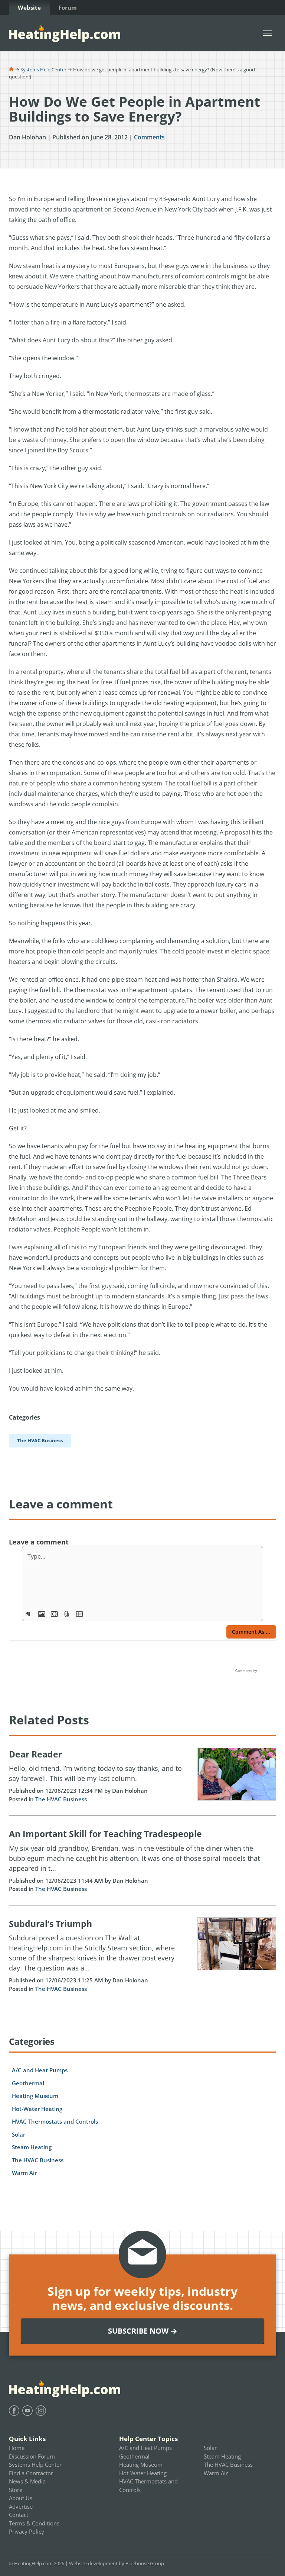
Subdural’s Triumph (50, 1924)
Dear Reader (35, 1754)
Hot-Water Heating (37, 2109)
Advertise (21, 2506)
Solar (19, 2134)
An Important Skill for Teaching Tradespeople (105, 1834)
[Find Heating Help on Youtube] (27, 2411)
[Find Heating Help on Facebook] (14, 2411)
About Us (21, 2498)
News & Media (27, 2481)
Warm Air (24, 2173)
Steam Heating (32, 2147)
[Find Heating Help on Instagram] (41, 2411)
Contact (19, 2515)
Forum (68, 7)
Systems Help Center (43, 70)
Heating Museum (35, 2096)
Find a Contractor (31, 2473)
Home (17, 2448)
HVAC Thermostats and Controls (55, 2121)
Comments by (247, 1671)
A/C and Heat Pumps (40, 2070)
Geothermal (28, 2083)
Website (29, 7)
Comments (149, 137)
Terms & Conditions (34, 2523)
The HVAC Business (61, 1799)
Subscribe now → (143, 2331)
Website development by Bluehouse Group (117, 2563)
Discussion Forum (32, 2456)
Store (16, 2490)
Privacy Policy (27, 2531)
